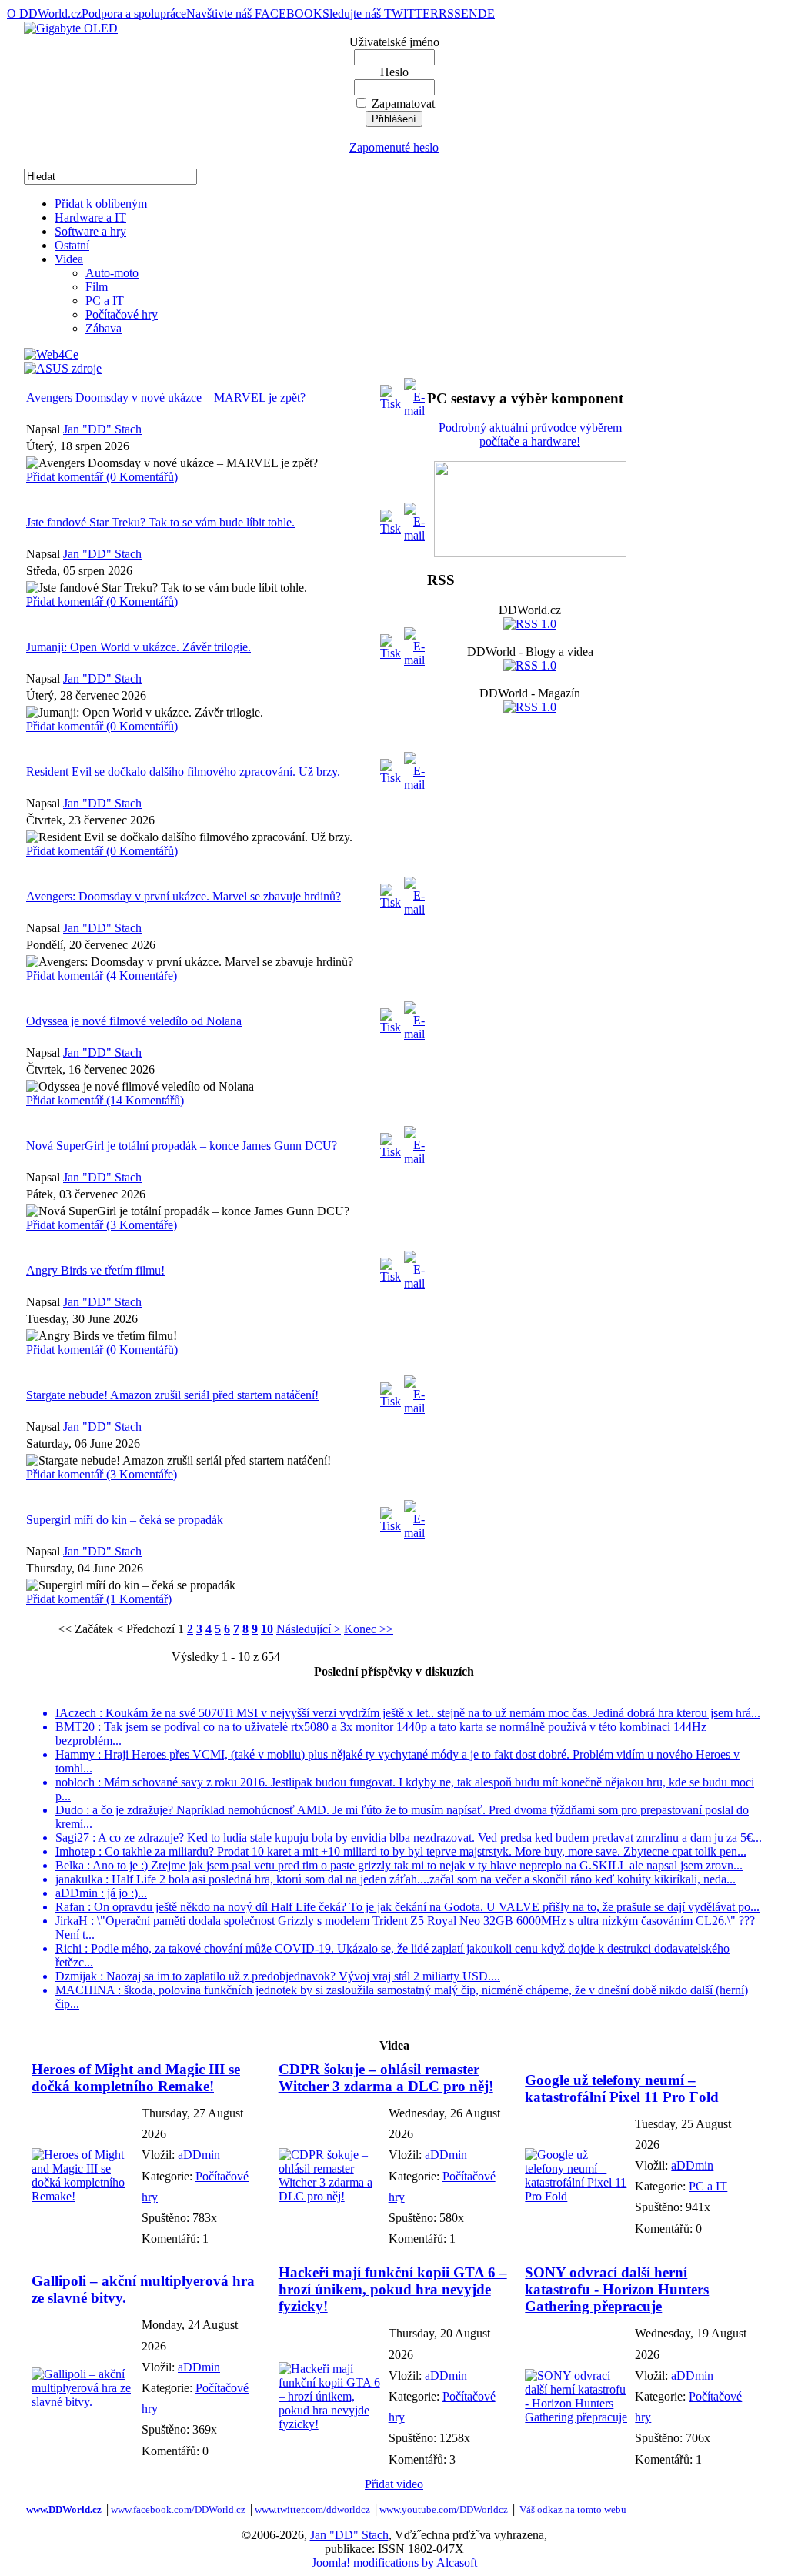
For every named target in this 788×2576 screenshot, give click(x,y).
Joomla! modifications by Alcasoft (394, 2563)
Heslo (394, 72)
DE (486, 13)
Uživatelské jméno (394, 42)
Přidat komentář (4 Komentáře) (102, 976)
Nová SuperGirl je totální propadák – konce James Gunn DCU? (182, 1146)
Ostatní (72, 245)
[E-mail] (414, 394)
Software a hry (90, 231)
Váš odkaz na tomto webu (573, 2509)
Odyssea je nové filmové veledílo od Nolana (134, 1021)
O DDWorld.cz (44, 13)
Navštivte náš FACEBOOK (254, 13)
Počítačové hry (122, 314)
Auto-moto (112, 273)
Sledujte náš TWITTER (381, 13)
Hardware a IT (90, 217)
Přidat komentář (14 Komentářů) (105, 1100)
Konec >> (369, 1629)
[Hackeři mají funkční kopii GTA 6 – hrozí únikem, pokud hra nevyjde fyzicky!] (330, 2424)
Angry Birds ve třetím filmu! (95, 1270)
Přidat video (394, 2484)
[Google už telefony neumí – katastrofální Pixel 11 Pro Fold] (576, 2196)
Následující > (309, 1629)
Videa (69, 259)
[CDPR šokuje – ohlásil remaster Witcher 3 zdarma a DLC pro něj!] (330, 2196)
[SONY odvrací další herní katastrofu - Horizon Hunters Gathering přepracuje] (576, 2417)
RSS (450, 13)
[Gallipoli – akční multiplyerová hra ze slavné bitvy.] (83, 2402)
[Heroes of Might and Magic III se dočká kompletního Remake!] (83, 2196)
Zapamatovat (403, 104)
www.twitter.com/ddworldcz (312, 2509)
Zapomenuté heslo (394, 147)
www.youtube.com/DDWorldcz (444, 2509)
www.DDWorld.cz (64, 2509)
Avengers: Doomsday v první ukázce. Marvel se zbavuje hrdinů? (184, 896)
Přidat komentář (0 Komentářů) (102, 477)
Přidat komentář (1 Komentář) (99, 1599)
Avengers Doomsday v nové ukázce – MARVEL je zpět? (166, 398)
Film (97, 287)
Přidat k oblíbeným (101, 204)
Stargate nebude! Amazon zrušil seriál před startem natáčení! (172, 1395)
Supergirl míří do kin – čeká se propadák (125, 1520)
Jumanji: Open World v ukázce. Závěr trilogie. (139, 647)
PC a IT (105, 301)
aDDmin (199, 2155)
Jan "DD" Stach (102, 429)
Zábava (104, 328)
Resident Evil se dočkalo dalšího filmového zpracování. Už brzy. (183, 772)
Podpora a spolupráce (134, 13)
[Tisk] (391, 394)
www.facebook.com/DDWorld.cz (178, 2509)
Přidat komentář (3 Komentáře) (102, 1225)
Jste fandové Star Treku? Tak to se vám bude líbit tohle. (160, 522)
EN (469, 13)
